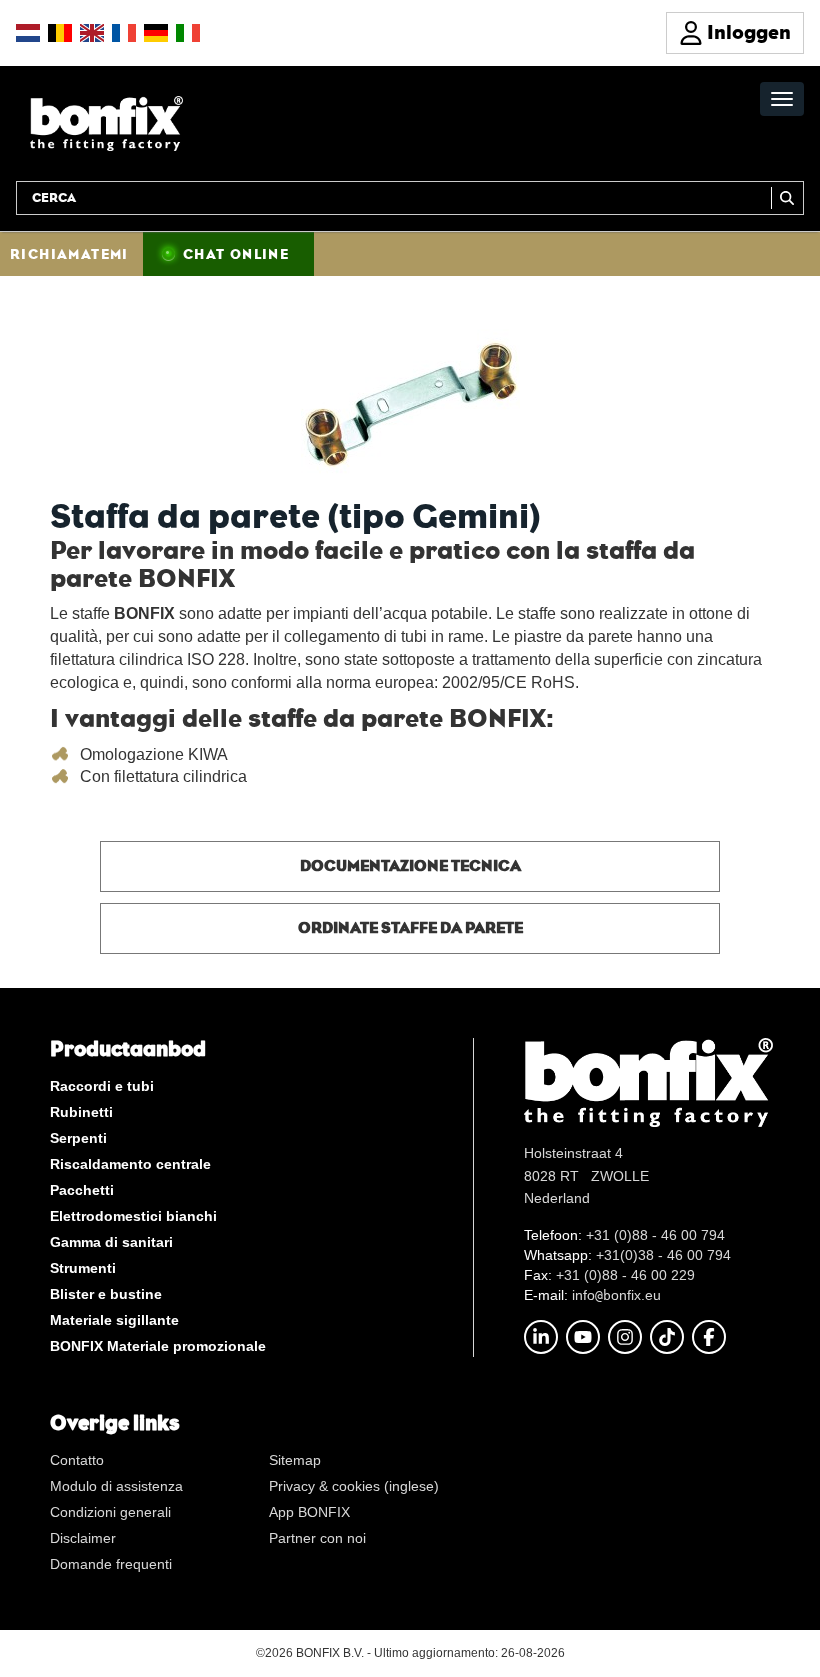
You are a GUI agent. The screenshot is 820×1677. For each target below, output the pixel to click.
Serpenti (78, 1138)
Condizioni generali (110, 1512)
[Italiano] (188, 33)
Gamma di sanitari (111, 1242)
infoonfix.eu (616, 1295)
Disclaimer (83, 1538)
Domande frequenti (111, 1564)
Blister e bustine (106, 1294)
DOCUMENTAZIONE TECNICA (410, 865)
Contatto (77, 1460)
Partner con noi (317, 1538)
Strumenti (83, 1268)
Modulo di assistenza (116, 1486)
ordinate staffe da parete (410, 927)
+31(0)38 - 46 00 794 (663, 1255)
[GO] (787, 198)
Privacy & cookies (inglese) (354, 1486)
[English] (92, 33)
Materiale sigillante (114, 1320)
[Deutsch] (156, 33)
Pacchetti (82, 1190)
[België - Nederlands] (60, 33)
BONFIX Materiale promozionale (158, 1346)
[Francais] (124, 33)
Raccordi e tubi (102, 1086)
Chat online (236, 254)
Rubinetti (81, 1112)
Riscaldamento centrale (130, 1164)
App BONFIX (309, 1512)
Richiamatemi (69, 254)
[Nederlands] (28, 33)
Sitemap (295, 1460)
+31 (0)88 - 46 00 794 (655, 1235)
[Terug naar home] (106, 122)
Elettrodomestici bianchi (133, 1216)
